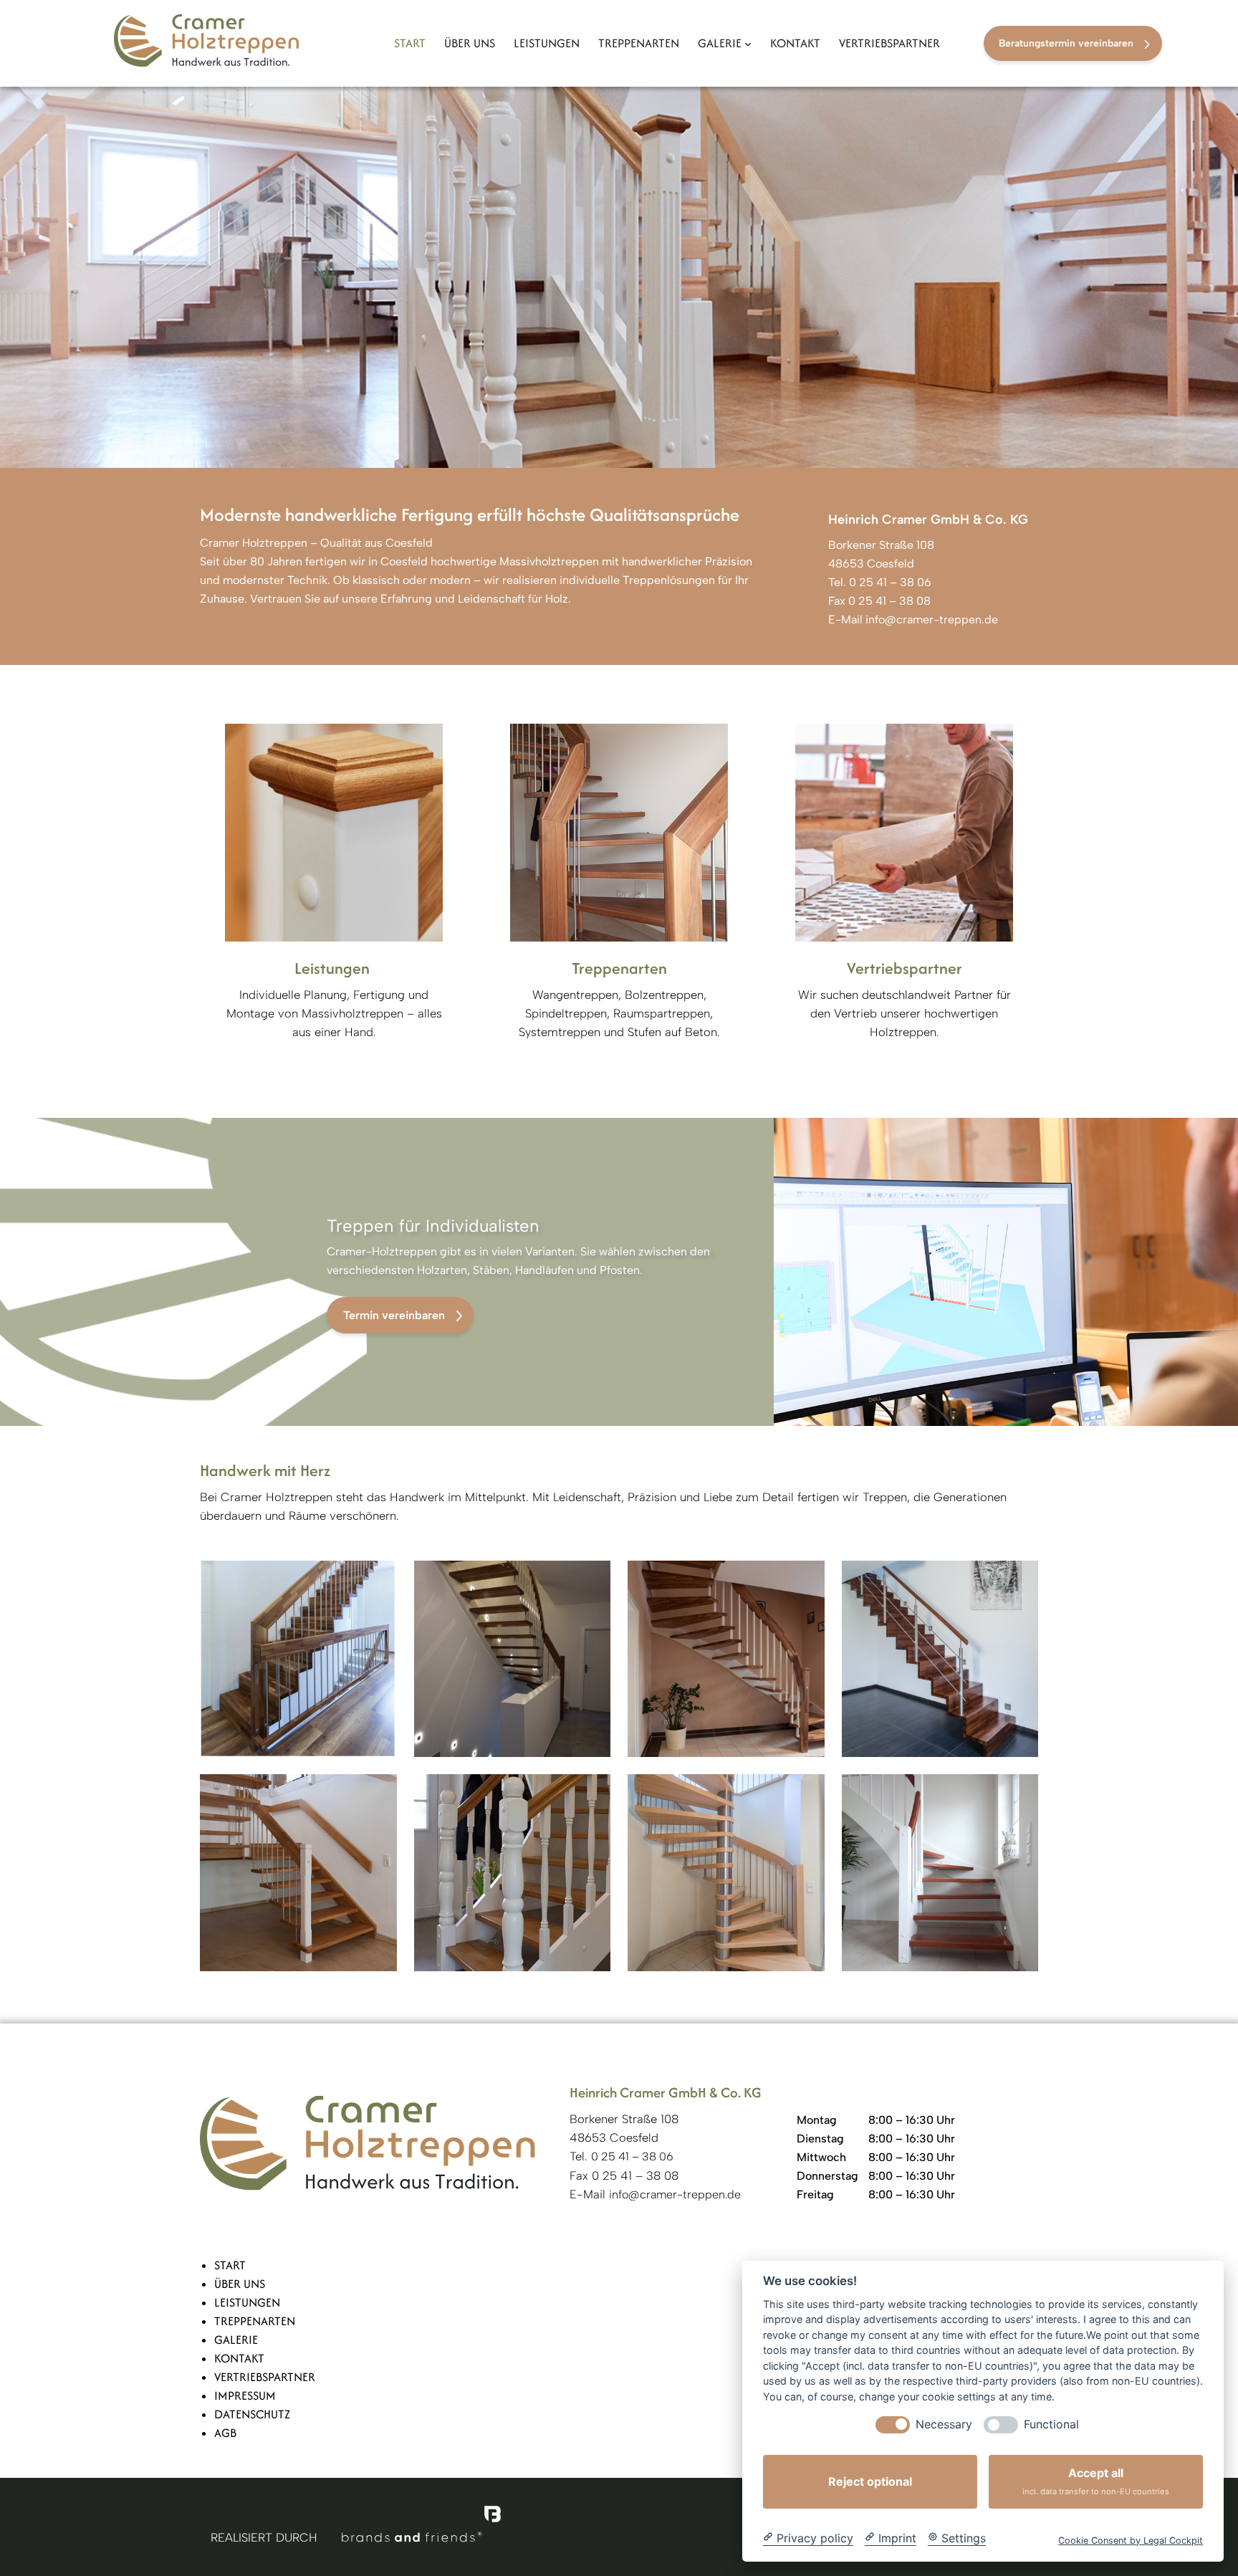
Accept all (1096, 2481)
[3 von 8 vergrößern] (806, 1579)
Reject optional (870, 2481)
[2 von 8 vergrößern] (592, 1579)
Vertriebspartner (265, 2377)
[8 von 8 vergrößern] (1019, 1793)
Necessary (944, 2424)
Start (230, 2265)
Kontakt (239, 2358)
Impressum (245, 2395)
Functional (1051, 2424)
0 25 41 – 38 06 (889, 582)
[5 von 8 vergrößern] (378, 1793)
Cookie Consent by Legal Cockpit (1131, 2540)
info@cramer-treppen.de (932, 619)
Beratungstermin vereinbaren (1066, 43)
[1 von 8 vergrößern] (378, 1579)
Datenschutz (252, 2414)
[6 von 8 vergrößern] (592, 1793)
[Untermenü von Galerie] (748, 44)
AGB (225, 2433)
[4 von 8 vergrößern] (1019, 1579)
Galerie (236, 2340)
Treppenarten (255, 2321)
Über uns (240, 2284)
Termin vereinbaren (394, 1315)
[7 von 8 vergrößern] (806, 1793)
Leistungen (247, 2302)
